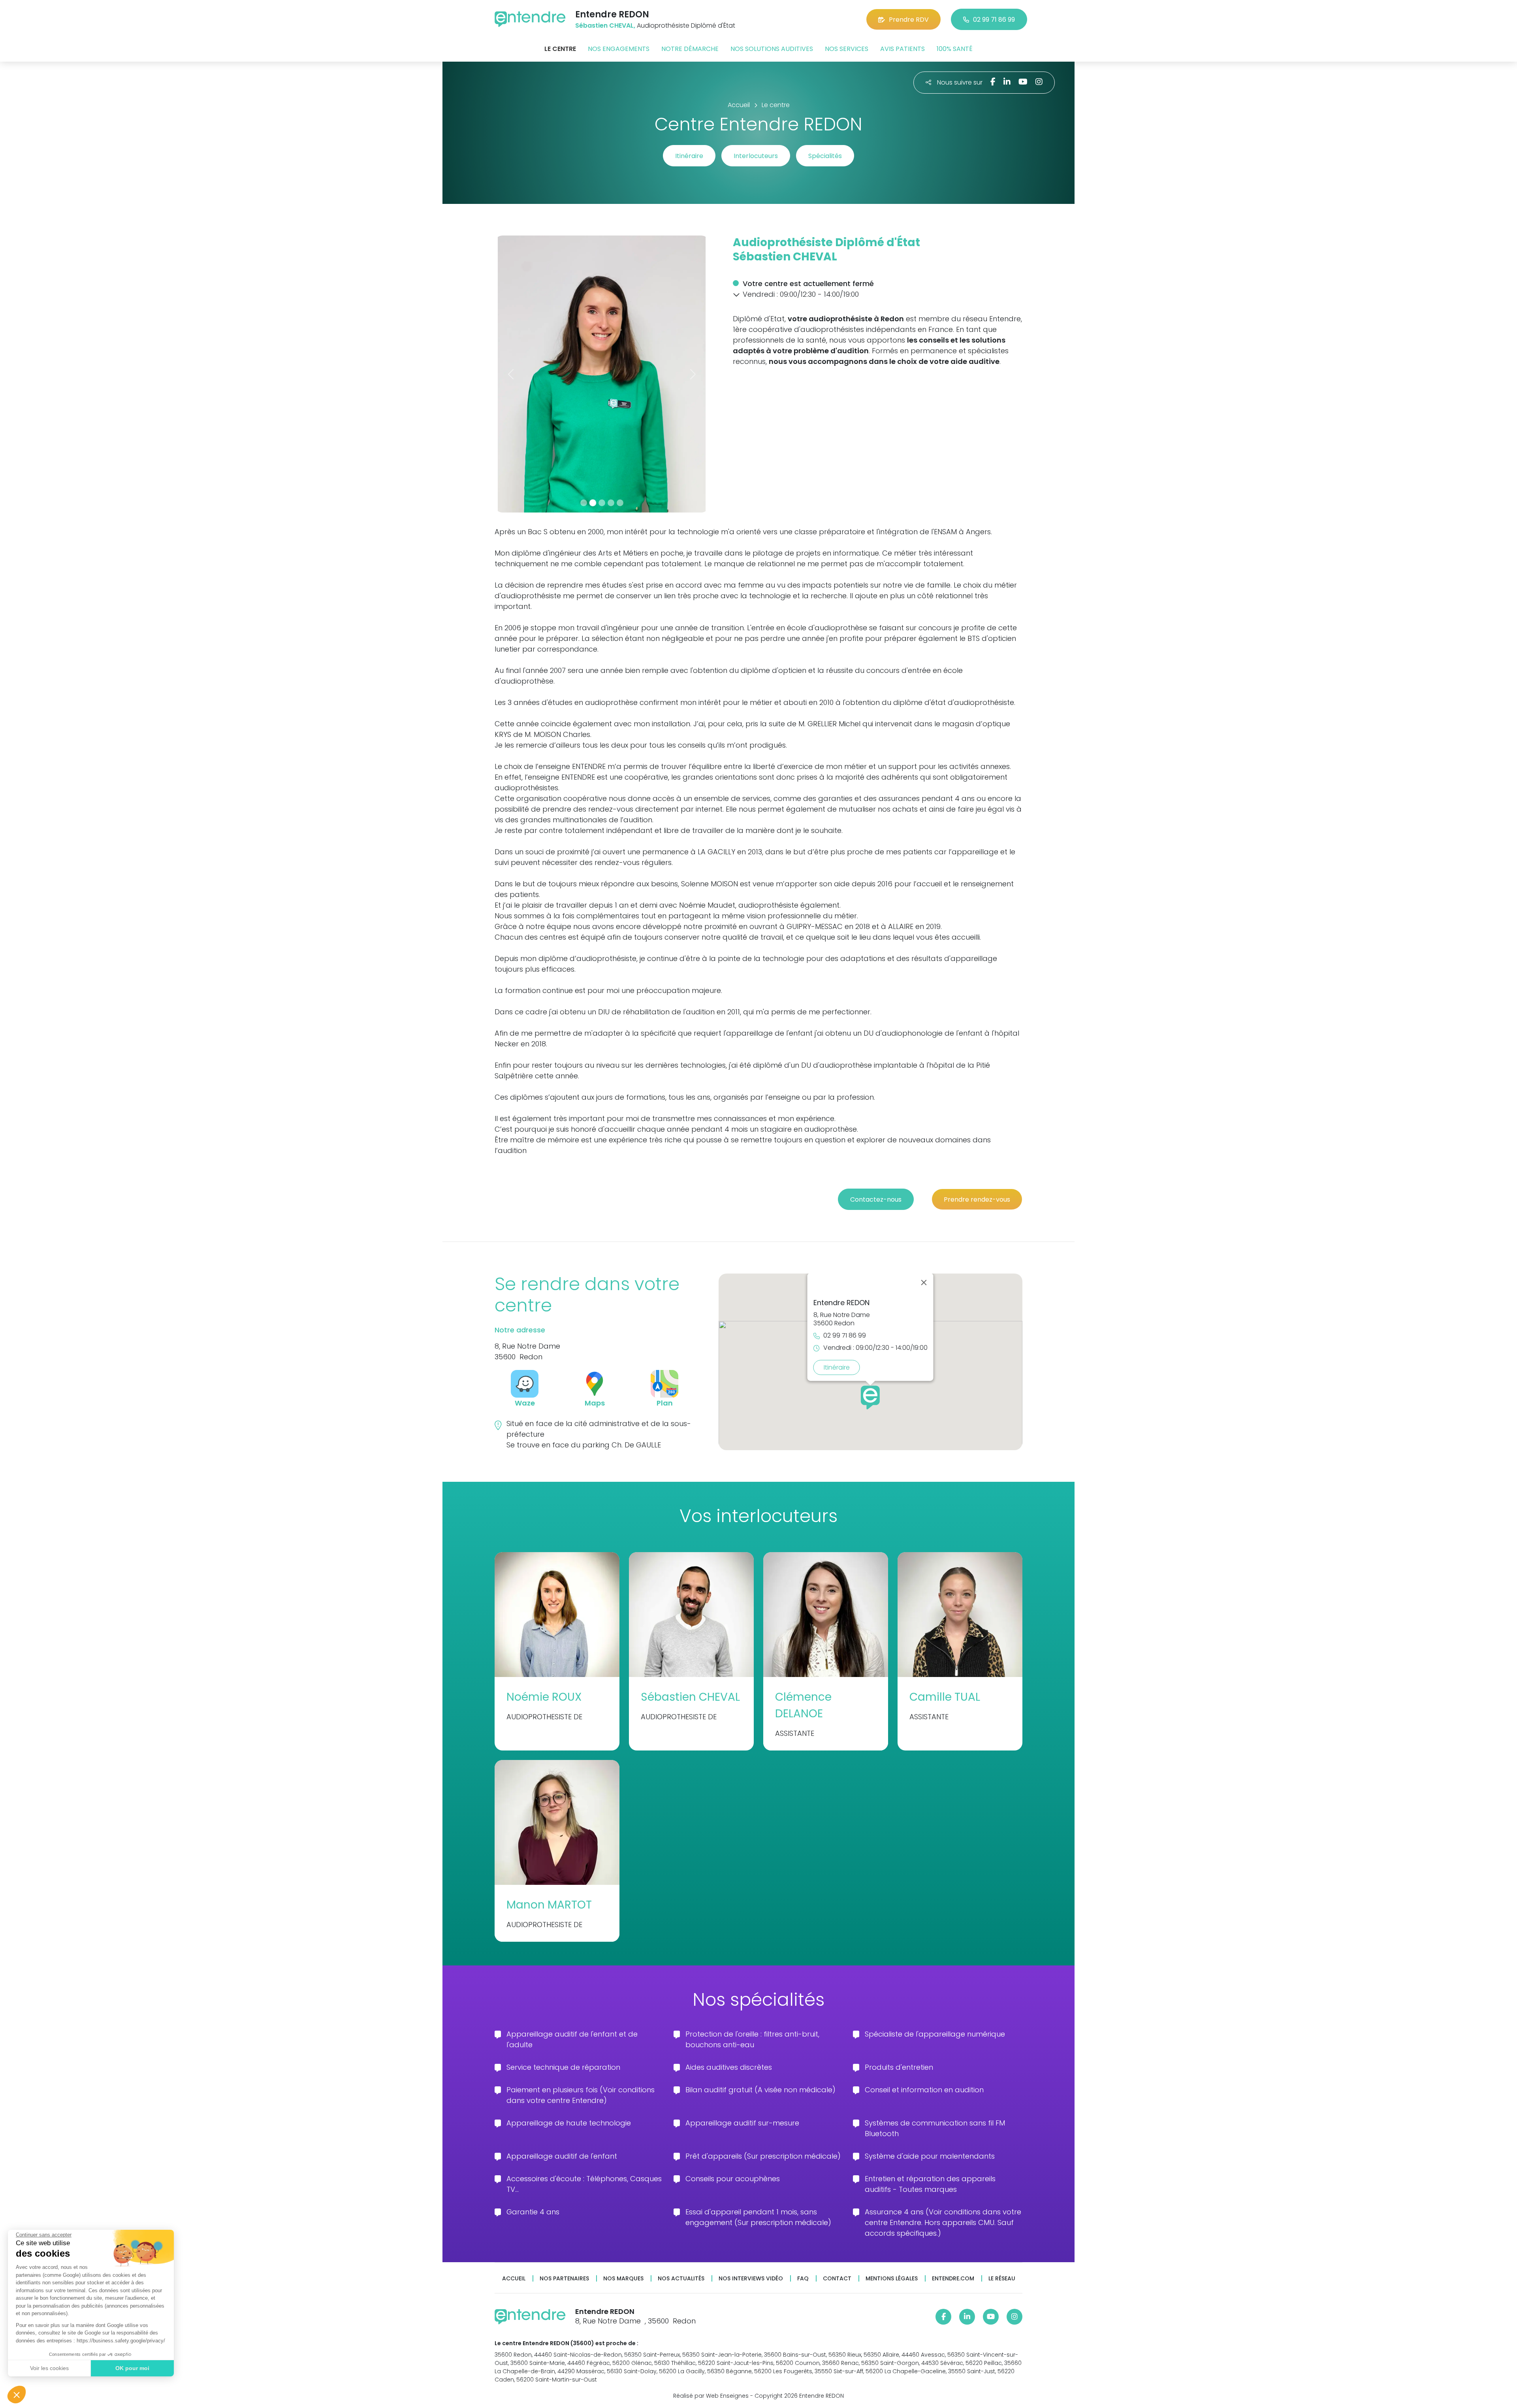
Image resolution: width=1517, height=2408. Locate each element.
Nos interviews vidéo (751, 2279)
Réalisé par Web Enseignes (711, 2396)
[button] (17, 2395)
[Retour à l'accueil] (530, 19)
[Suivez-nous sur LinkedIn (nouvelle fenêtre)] (1007, 82)
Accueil (514, 2279)
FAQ (803, 2279)
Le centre (560, 49)
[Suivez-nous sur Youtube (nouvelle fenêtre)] (1023, 82)
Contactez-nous (876, 1199)
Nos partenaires (564, 2279)
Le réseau (1002, 2279)
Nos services (847, 49)
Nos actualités (681, 2279)
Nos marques (623, 2279)
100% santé (955, 49)
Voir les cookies (49, 2368)
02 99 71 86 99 (994, 20)
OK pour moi (132, 2368)
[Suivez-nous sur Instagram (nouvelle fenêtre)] (1039, 82)
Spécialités (825, 156)
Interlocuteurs (756, 156)
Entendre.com (953, 2279)
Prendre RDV (909, 20)
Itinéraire (689, 156)
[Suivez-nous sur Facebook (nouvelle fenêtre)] (993, 82)
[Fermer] (924, 1283)
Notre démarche (690, 49)
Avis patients (902, 49)
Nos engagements (619, 49)
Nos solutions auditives (772, 49)
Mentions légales (892, 2279)
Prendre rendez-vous (977, 1199)
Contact (837, 2279)
